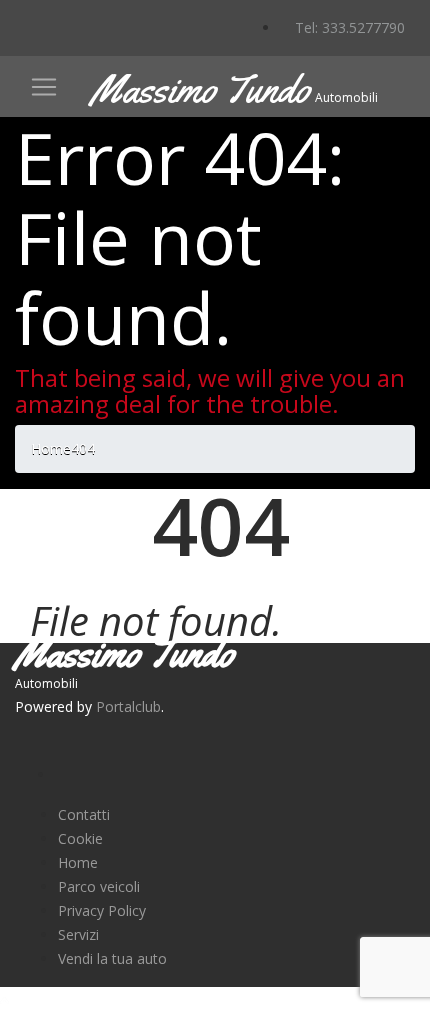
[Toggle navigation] (44, 87)
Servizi (78, 934)
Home (78, 862)
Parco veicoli (99, 886)
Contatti (84, 814)
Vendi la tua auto (112, 958)
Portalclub (128, 706)
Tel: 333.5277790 (348, 27)
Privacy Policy (102, 910)
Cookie (80, 838)
